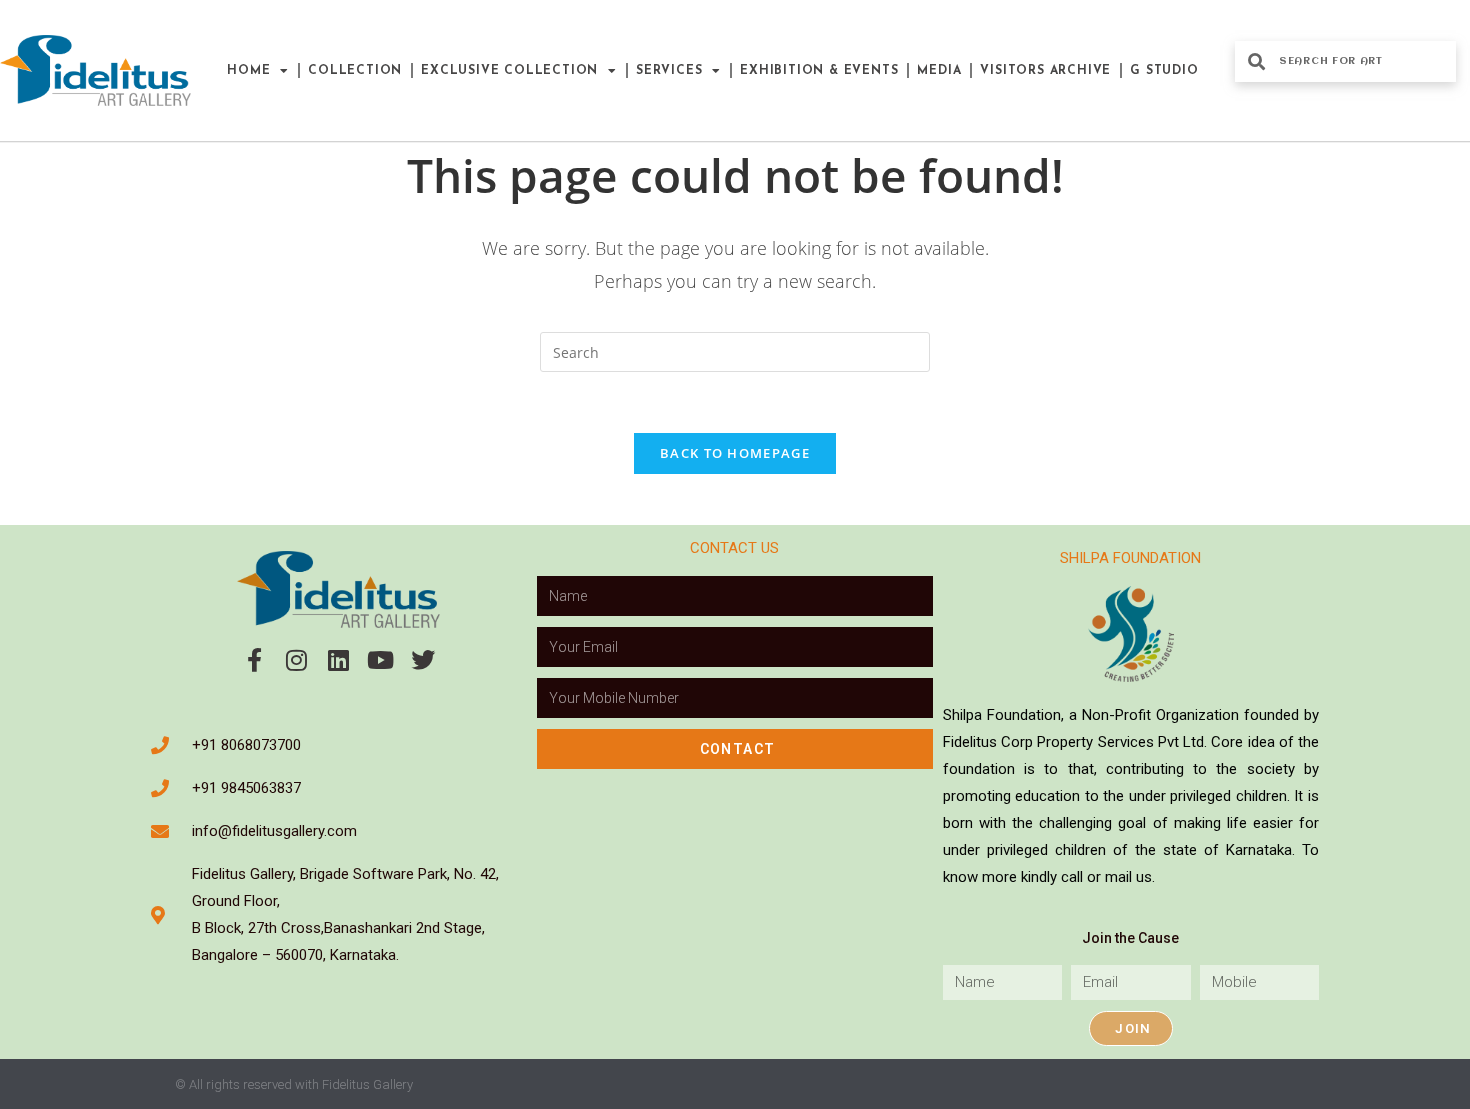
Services (669, 71)
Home (248, 71)
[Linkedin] (339, 660)
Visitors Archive (1045, 71)
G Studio (1164, 71)
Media (939, 71)
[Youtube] (381, 660)
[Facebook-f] (255, 660)
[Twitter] (423, 660)
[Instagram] (297, 660)
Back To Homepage (735, 453)
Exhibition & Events (819, 71)
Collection (355, 71)
